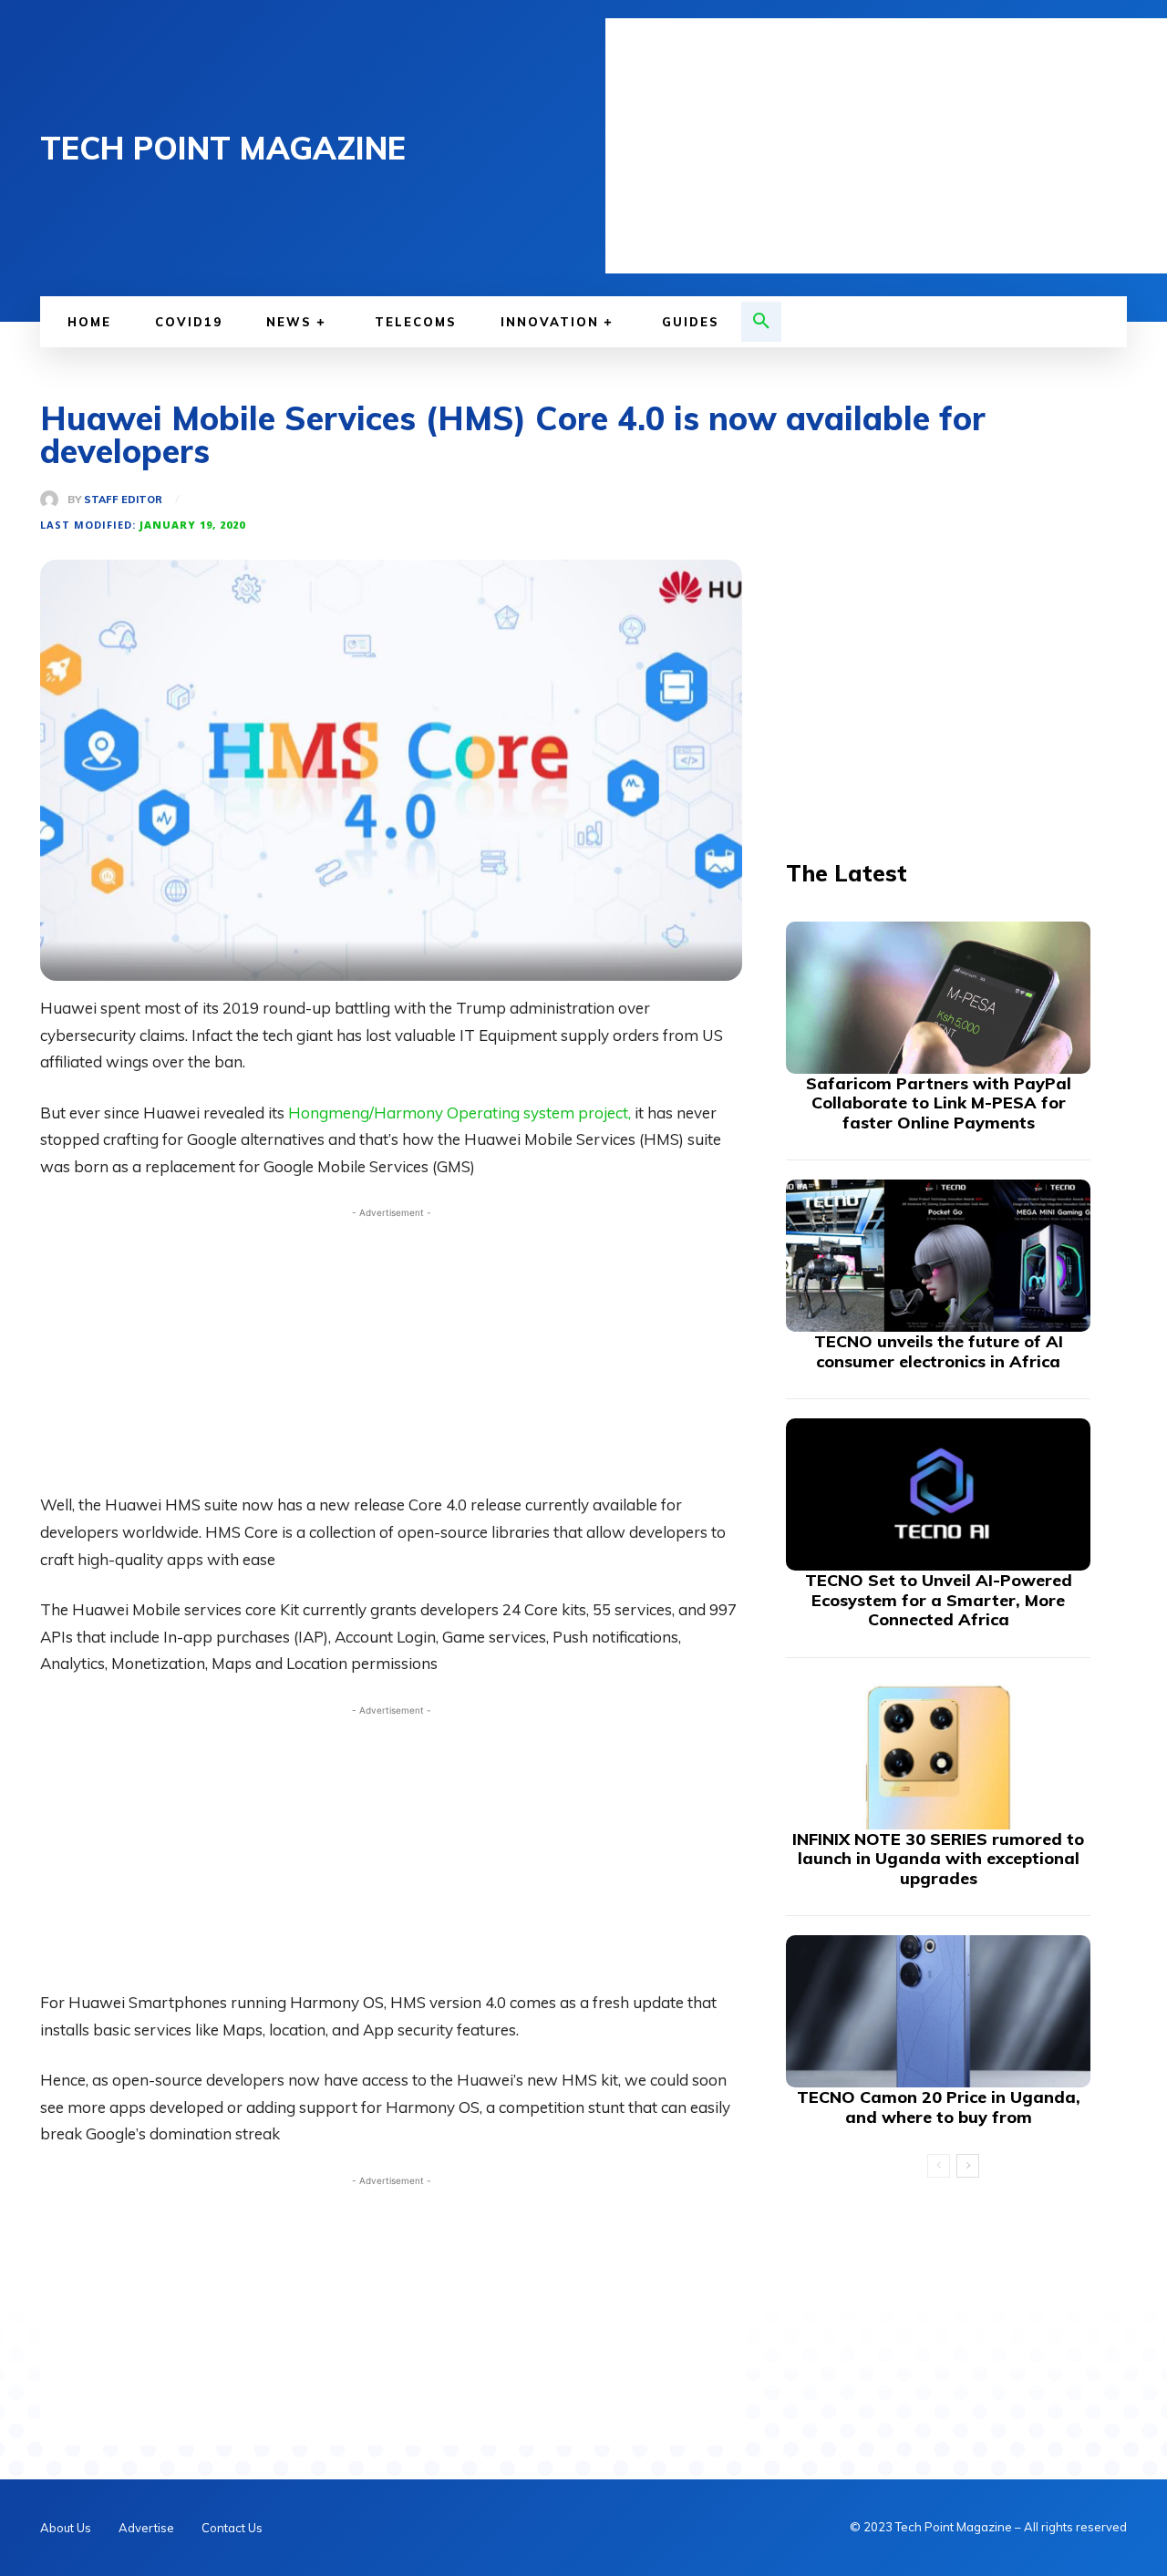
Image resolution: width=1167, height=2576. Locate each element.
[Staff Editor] (54, 500)
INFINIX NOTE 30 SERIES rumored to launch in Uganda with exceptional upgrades (938, 1859)
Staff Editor (123, 500)
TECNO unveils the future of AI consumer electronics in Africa (939, 1351)
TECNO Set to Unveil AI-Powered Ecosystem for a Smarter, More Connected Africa (939, 1600)
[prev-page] (939, 2166)
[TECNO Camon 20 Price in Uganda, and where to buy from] (938, 2011)
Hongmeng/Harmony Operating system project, (460, 1113)
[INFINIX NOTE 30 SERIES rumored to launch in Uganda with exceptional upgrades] (938, 1753)
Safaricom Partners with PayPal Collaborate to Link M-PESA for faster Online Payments (939, 1103)
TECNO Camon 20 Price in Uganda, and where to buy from (939, 2107)
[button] (761, 322)
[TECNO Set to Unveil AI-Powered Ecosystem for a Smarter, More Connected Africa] (938, 1494)
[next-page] (968, 2166)
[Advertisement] (886, 146)
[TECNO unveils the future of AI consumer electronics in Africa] (938, 1256)
